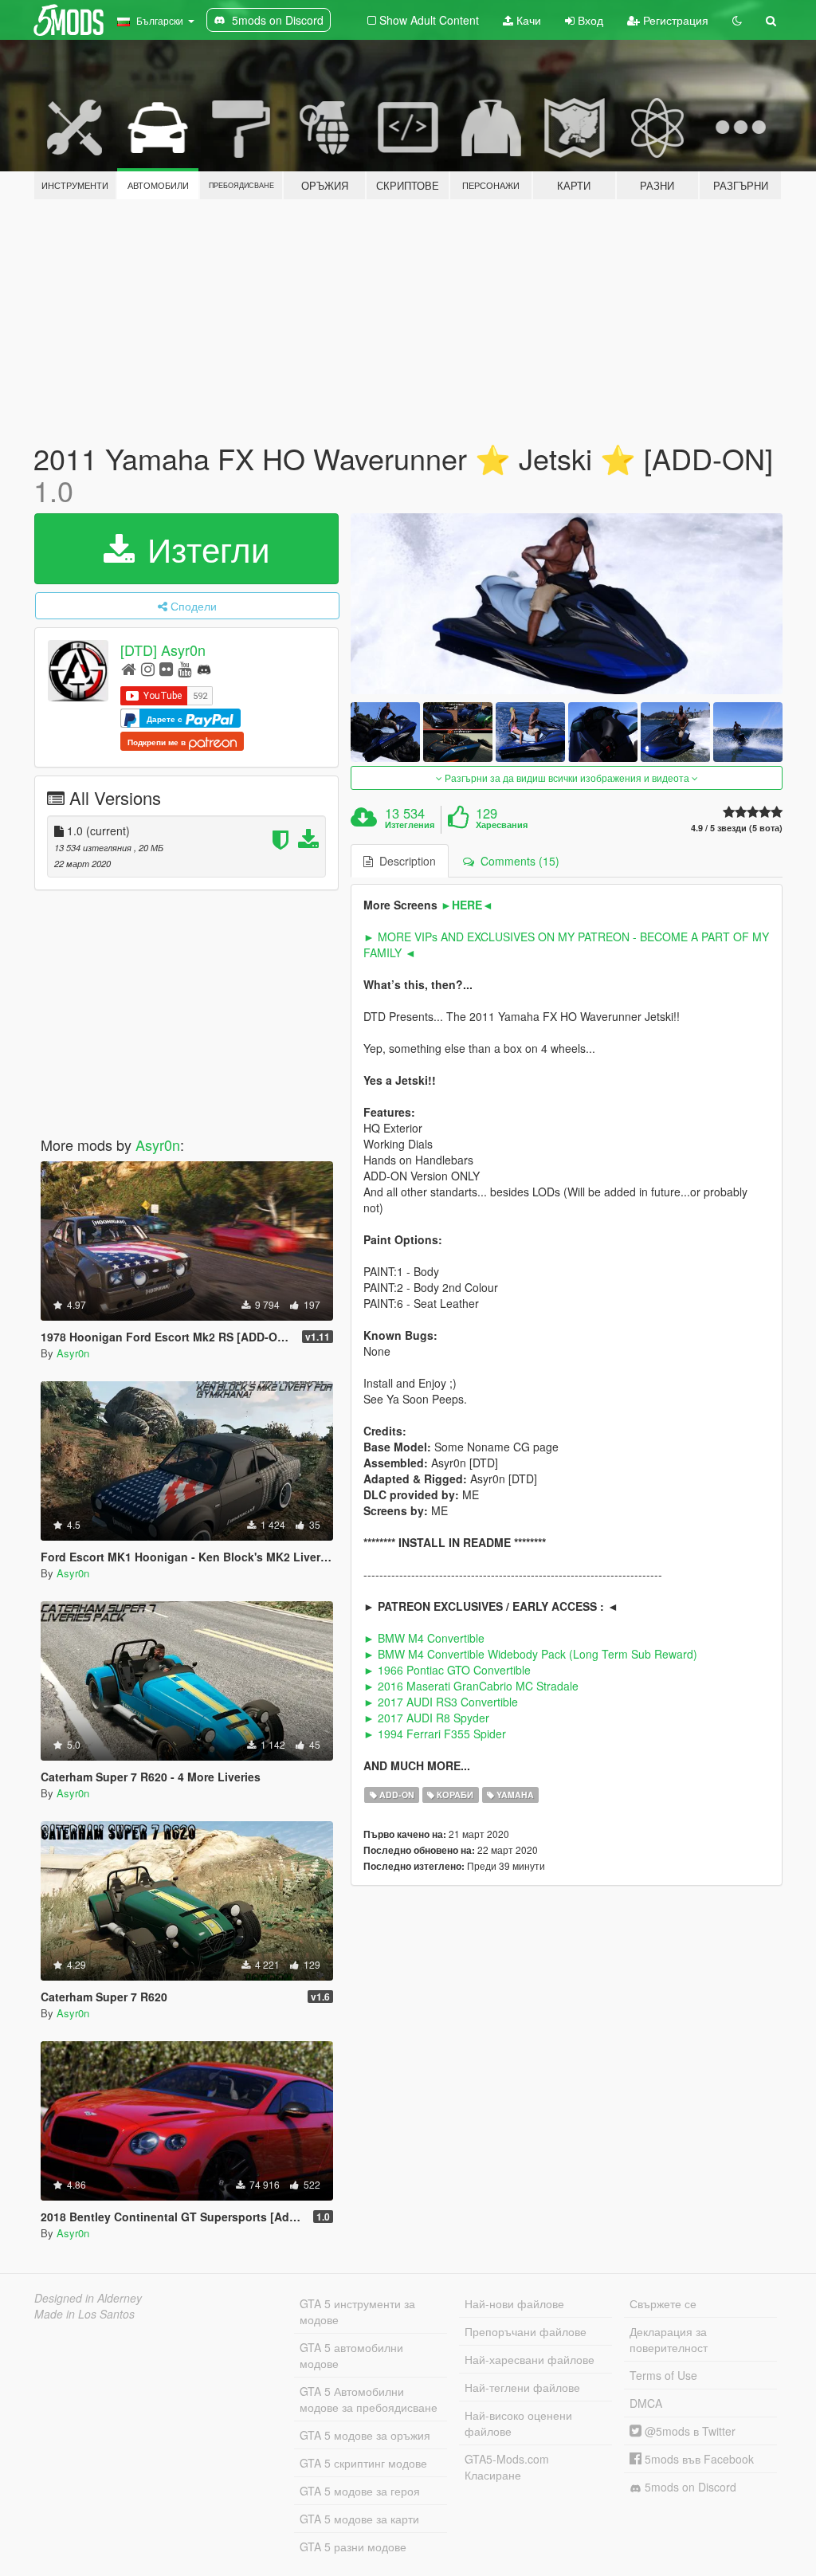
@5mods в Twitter (688, 2431)
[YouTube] (184, 668)
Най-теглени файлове (522, 2387)
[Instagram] (148, 668)
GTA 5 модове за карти (359, 2519)
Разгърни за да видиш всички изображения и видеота (567, 778)
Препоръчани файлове (526, 2331)
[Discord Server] (204, 668)
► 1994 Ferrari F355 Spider (435, 1734)
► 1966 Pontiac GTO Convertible (447, 1670)
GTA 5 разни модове (353, 2547)
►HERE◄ (467, 905)
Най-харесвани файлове (530, 2359)
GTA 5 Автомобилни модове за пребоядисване (369, 2399)
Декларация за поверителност (669, 2339)
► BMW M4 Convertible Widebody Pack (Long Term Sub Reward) (530, 1654)
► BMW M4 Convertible (424, 1638)
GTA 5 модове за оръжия (365, 2435)
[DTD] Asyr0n (163, 650)
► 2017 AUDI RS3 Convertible (441, 1702)
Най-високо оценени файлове (518, 2423)
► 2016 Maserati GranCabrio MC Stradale (471, 1686)
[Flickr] (166, 668)
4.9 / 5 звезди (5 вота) (737, 828)
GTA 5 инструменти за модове (357, 2311)
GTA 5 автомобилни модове (351, 2355)
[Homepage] (129, 668)
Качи (527, 20)
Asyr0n (158, 1145)
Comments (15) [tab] (517, 861)
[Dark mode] (737, 20)
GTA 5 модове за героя (360, 2491)
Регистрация (674, 20)
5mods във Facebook (698, 2459)
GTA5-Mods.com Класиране (507, 2467)
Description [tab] (404, 861)
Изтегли (204, 548)
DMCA (646, 2403)
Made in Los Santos (84, 2314)
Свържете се (663, 2303)
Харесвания (502, 825)
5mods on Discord (689, 2487)
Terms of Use (663, 2375)
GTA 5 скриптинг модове (363, 2463)
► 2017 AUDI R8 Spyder (426, 1718)
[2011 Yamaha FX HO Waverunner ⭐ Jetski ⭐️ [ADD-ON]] (567, 604)
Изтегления (410, 825)
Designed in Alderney (88, 2298)
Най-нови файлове (514, 2303)
